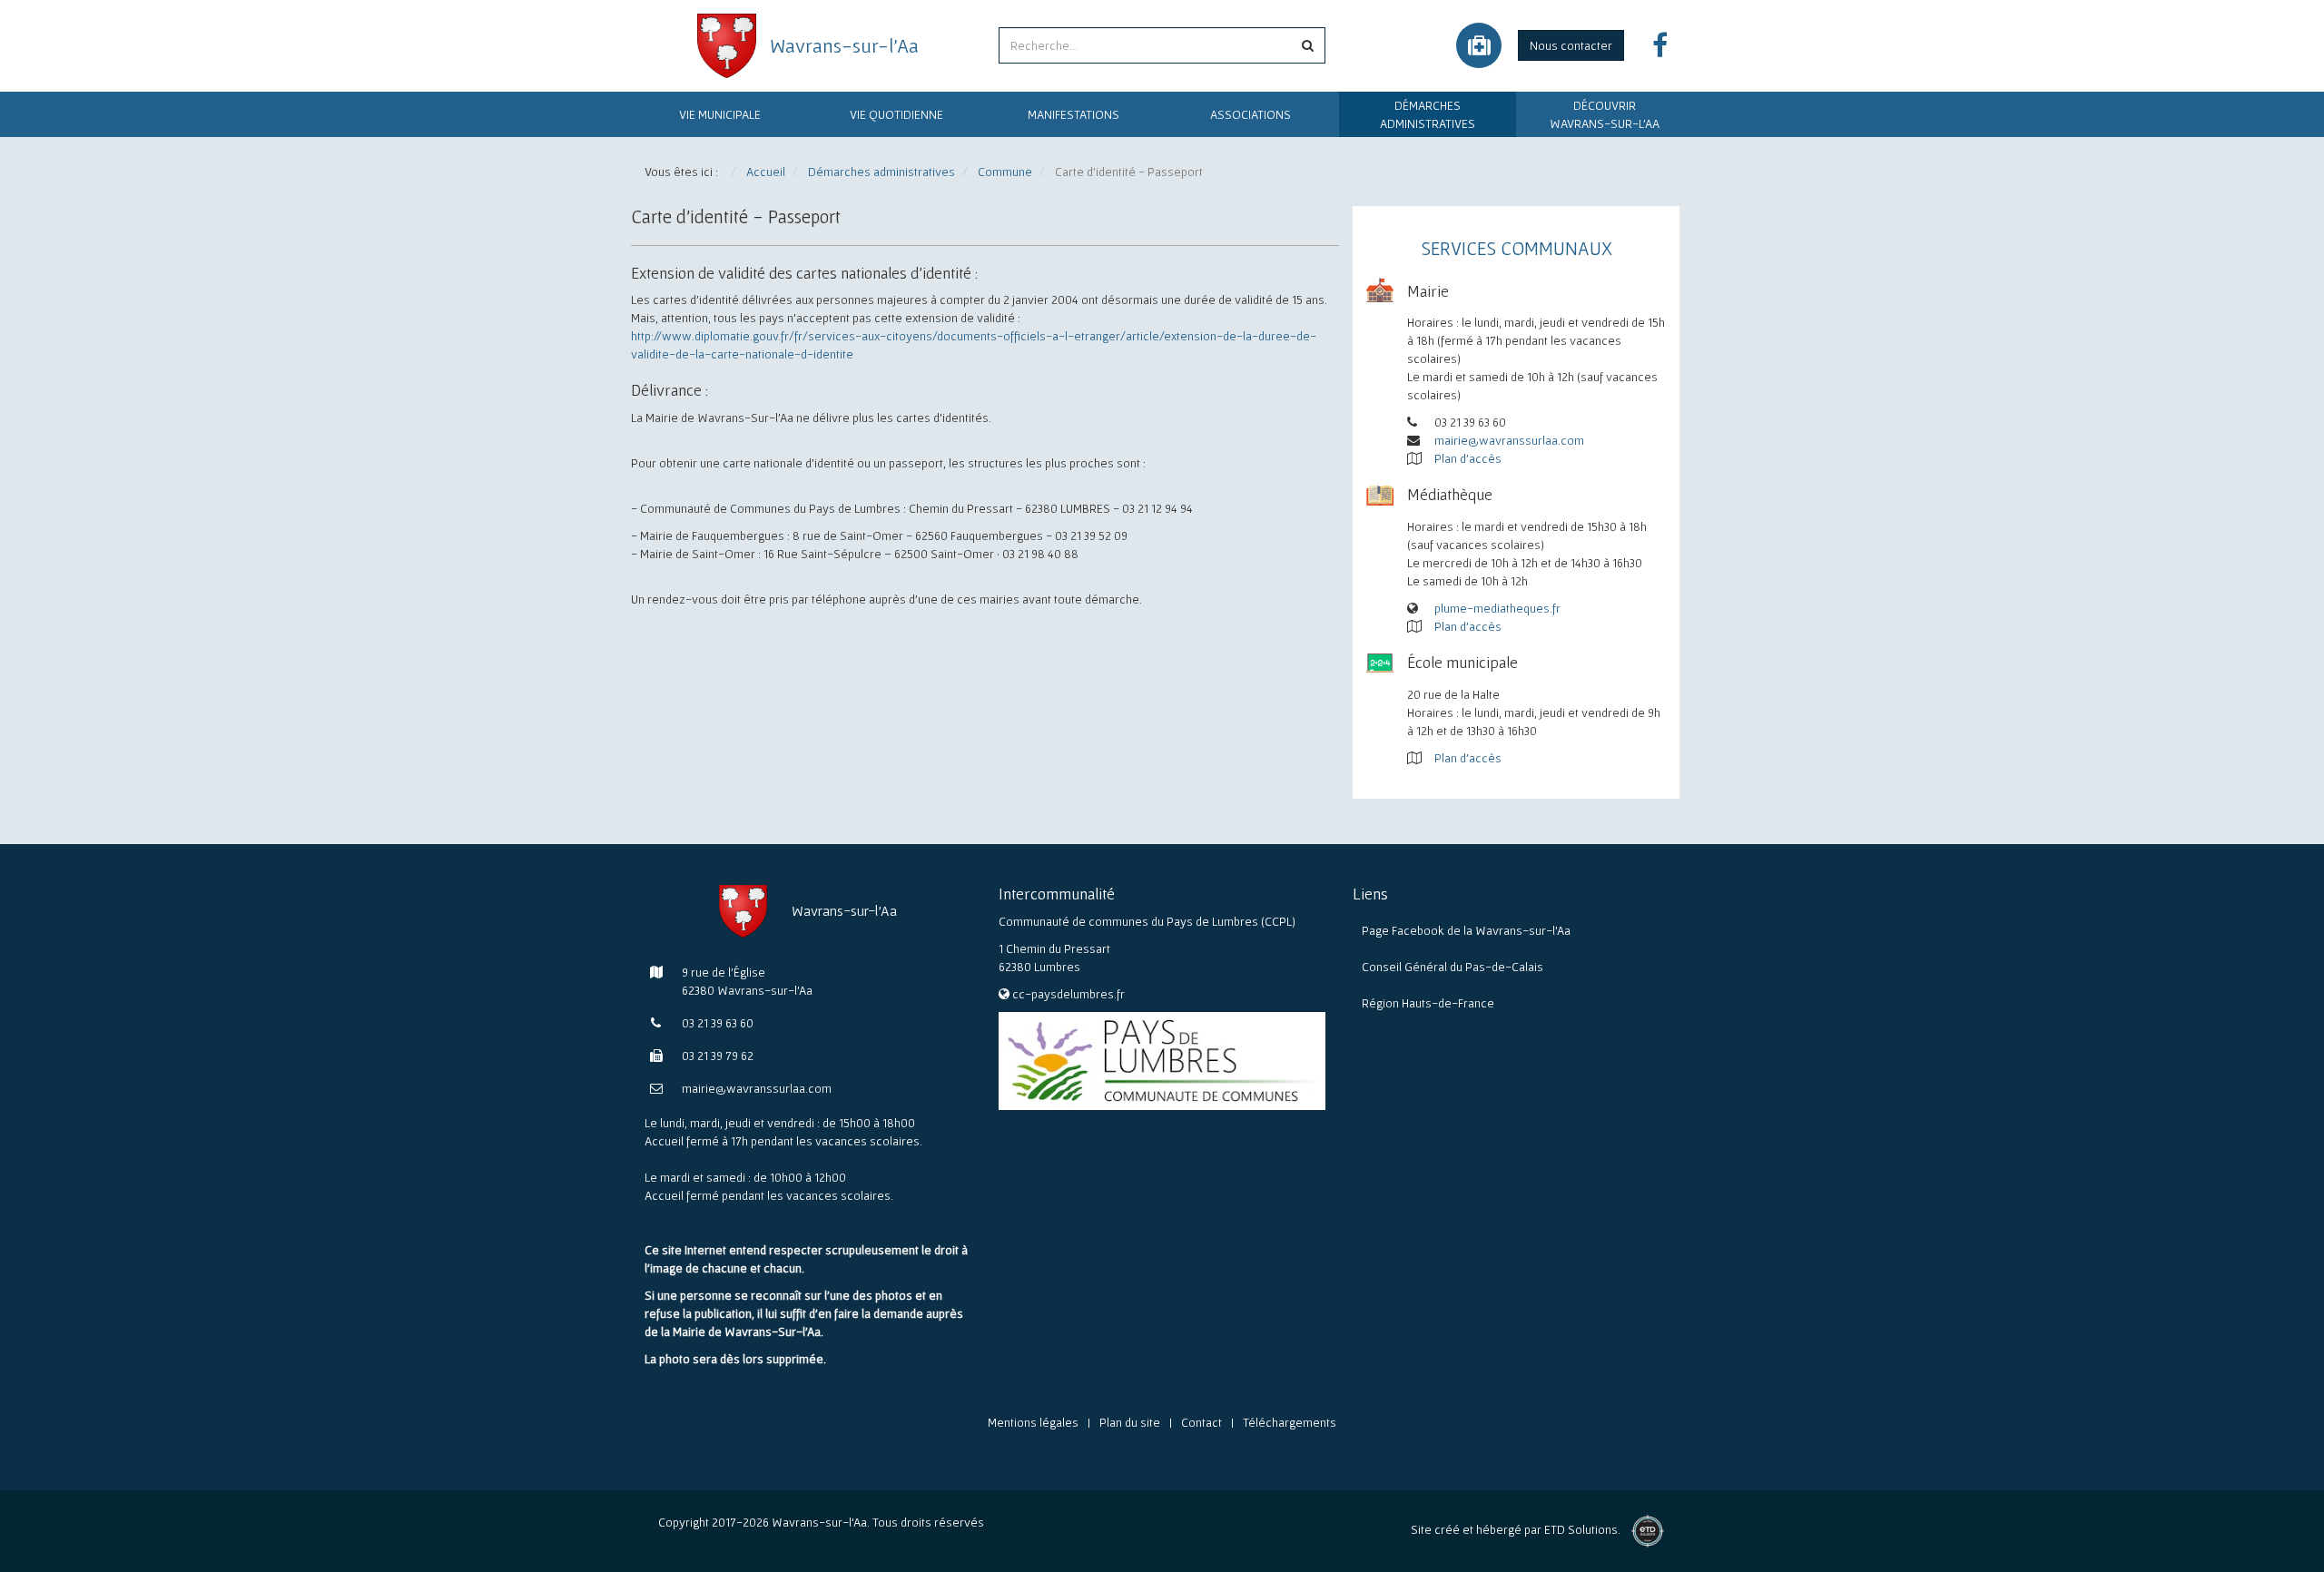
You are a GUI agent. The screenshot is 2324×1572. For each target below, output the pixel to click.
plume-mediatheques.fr (1497, 608)
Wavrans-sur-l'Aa (844, 45)
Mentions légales (1033, 1422)
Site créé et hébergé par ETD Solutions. (1516, 1535)
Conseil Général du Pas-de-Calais (1452, 967)
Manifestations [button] (1073, 114)
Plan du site (1130, 1422)
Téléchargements (1290, 1422)
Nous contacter (1571, 45)
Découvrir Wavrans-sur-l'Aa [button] (1605, 114)
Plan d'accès (1468, 458)
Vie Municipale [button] (720, 114)
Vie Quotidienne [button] (896, 114)
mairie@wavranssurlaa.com (1509, 440)
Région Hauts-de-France (1428, 1003)
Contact (1201, 1422)
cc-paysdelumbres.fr (1068, 994)
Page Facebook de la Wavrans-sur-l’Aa (1466, 930)
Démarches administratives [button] (1428, 114)
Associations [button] (1251, 114)
